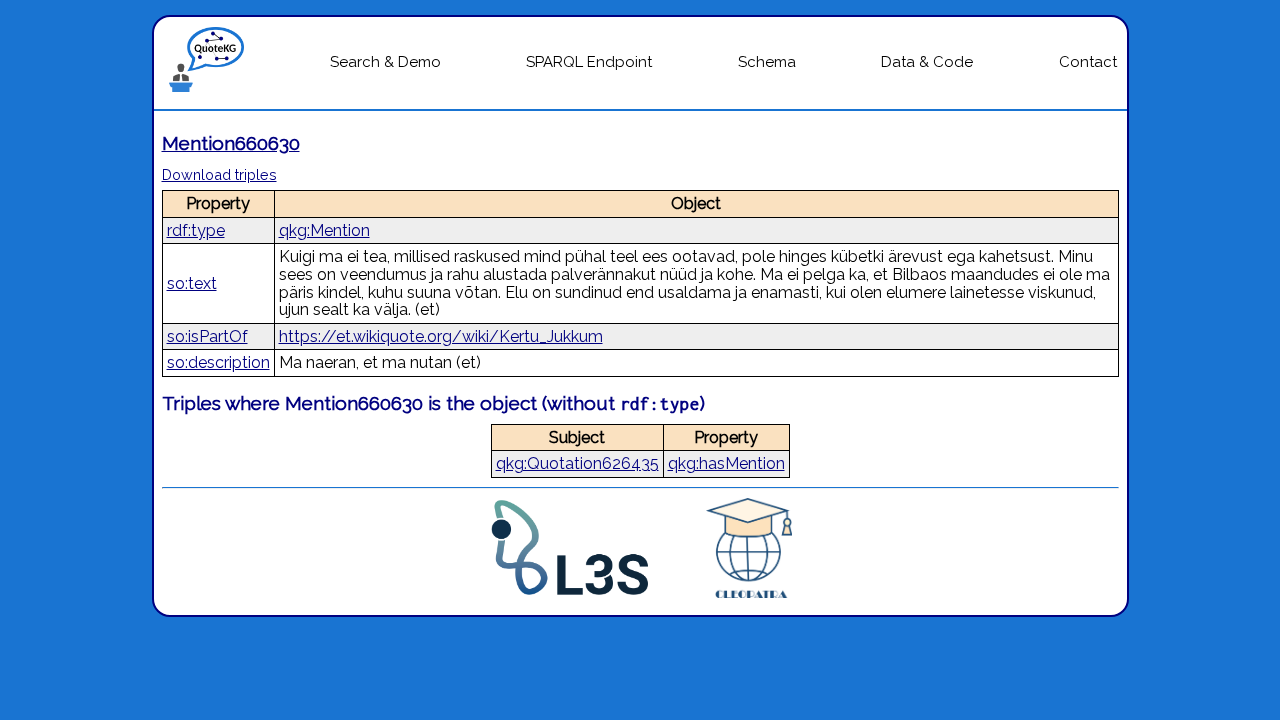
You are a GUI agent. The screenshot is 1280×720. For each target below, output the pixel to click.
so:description (218, 362)
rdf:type (196, 230)
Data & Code (927, 62)
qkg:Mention (324, 230)
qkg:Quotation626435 (577, 463)
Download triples (219, 174)
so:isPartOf (207, 336)
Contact (1088, 62)
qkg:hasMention (726, 463)
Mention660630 (231, 143)
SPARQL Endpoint (589, 62)
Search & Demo (385, 62)
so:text (192, 283)
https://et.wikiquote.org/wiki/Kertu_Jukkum (441, 336)
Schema (767, 62)
